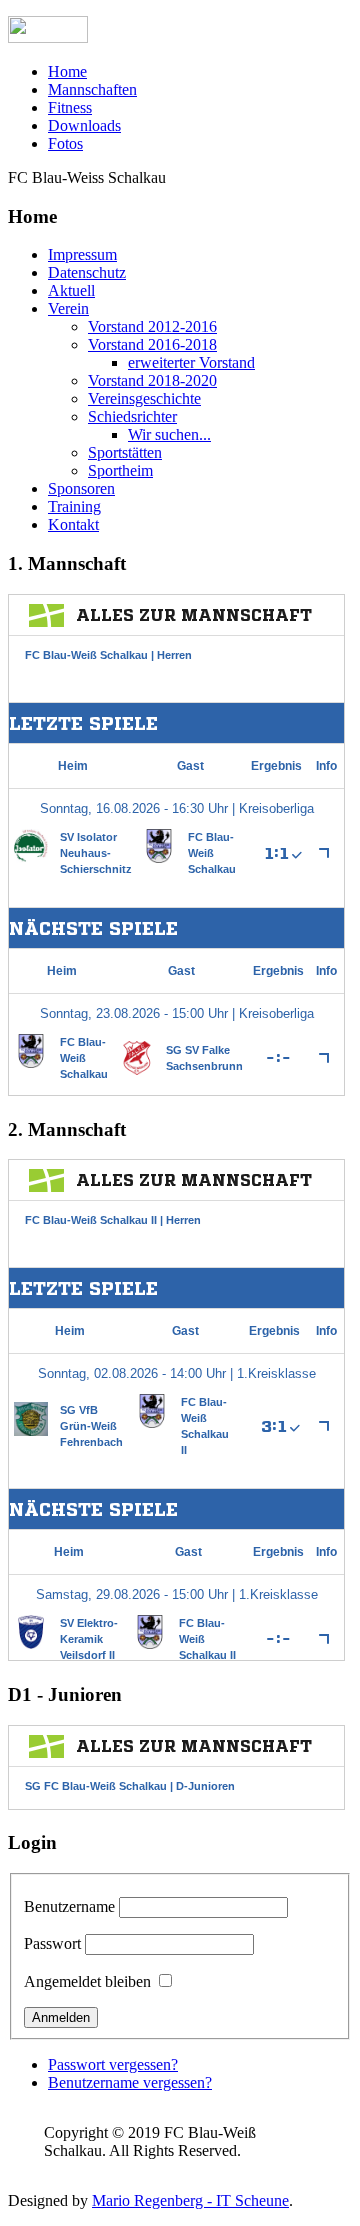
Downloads (84, 125)
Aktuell (71, 290)
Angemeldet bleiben (87, 1981)
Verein (68, 308)
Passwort (52, 1943)
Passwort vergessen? (113, 2064)
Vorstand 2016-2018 (152, 344)
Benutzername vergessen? (130, 2082)
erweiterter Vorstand (191, 362)
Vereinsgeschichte (144, 398)
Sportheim (120, 470)
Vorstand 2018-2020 (152, 380)
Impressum (82, 254)
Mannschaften (92, 89)
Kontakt (73, 524)
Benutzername (69, 1906)
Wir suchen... (169, 434)
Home (67, 71)
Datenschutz (87, 272)
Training (74, 506)
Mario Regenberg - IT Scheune (190, 2200)
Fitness (70, 107)
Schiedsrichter (132, 416)
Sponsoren (81, 488)
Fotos (65, 143)
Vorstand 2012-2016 (152, 326)
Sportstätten (125, 452)
